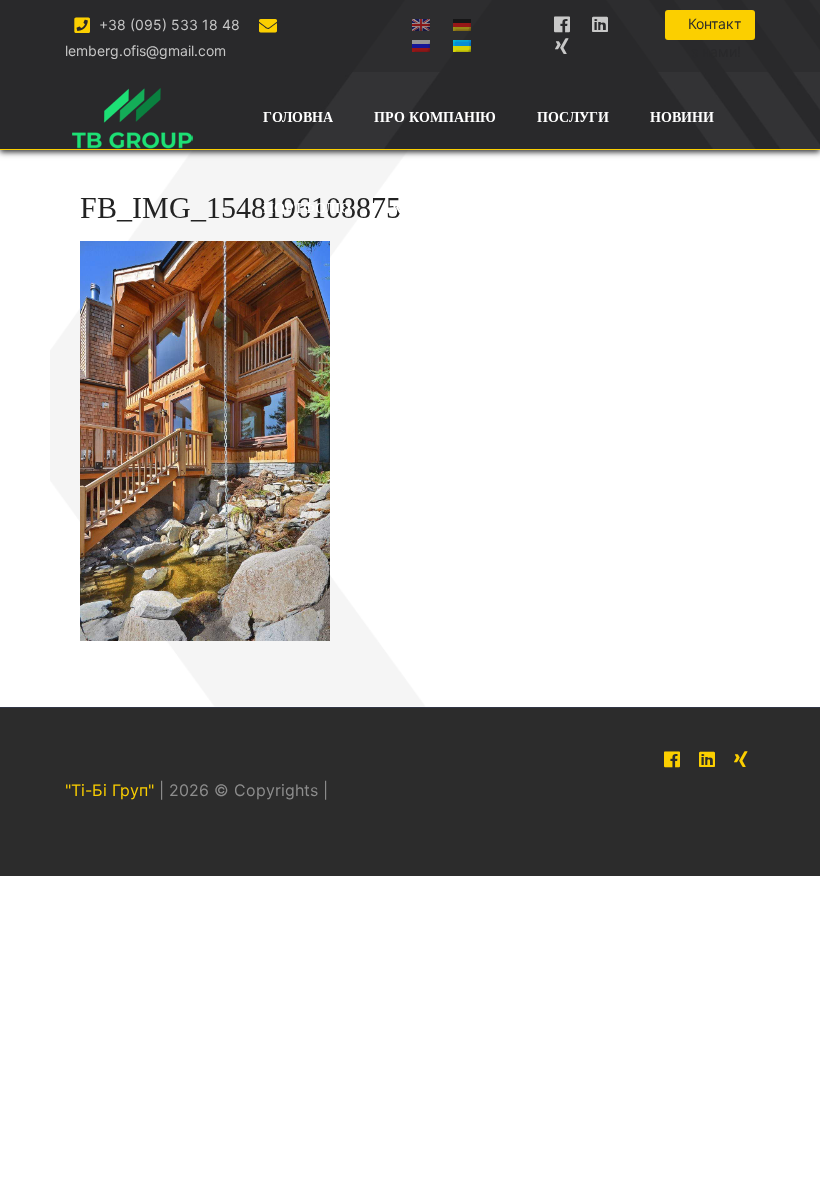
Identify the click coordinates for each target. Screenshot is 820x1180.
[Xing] (562, 42)
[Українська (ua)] (462, 41)
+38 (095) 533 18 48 (167, 24)
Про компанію (435, 117)
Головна (298, 117)
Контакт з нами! (714, 27)
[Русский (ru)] (421, 41)
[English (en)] (421, 20)
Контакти (432, 208)
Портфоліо (307, 208)
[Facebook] (562, 20)
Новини (682, 117)
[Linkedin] (600, 20)
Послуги (573, 117)
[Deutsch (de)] (462, 20)
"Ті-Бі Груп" (109, 790)
